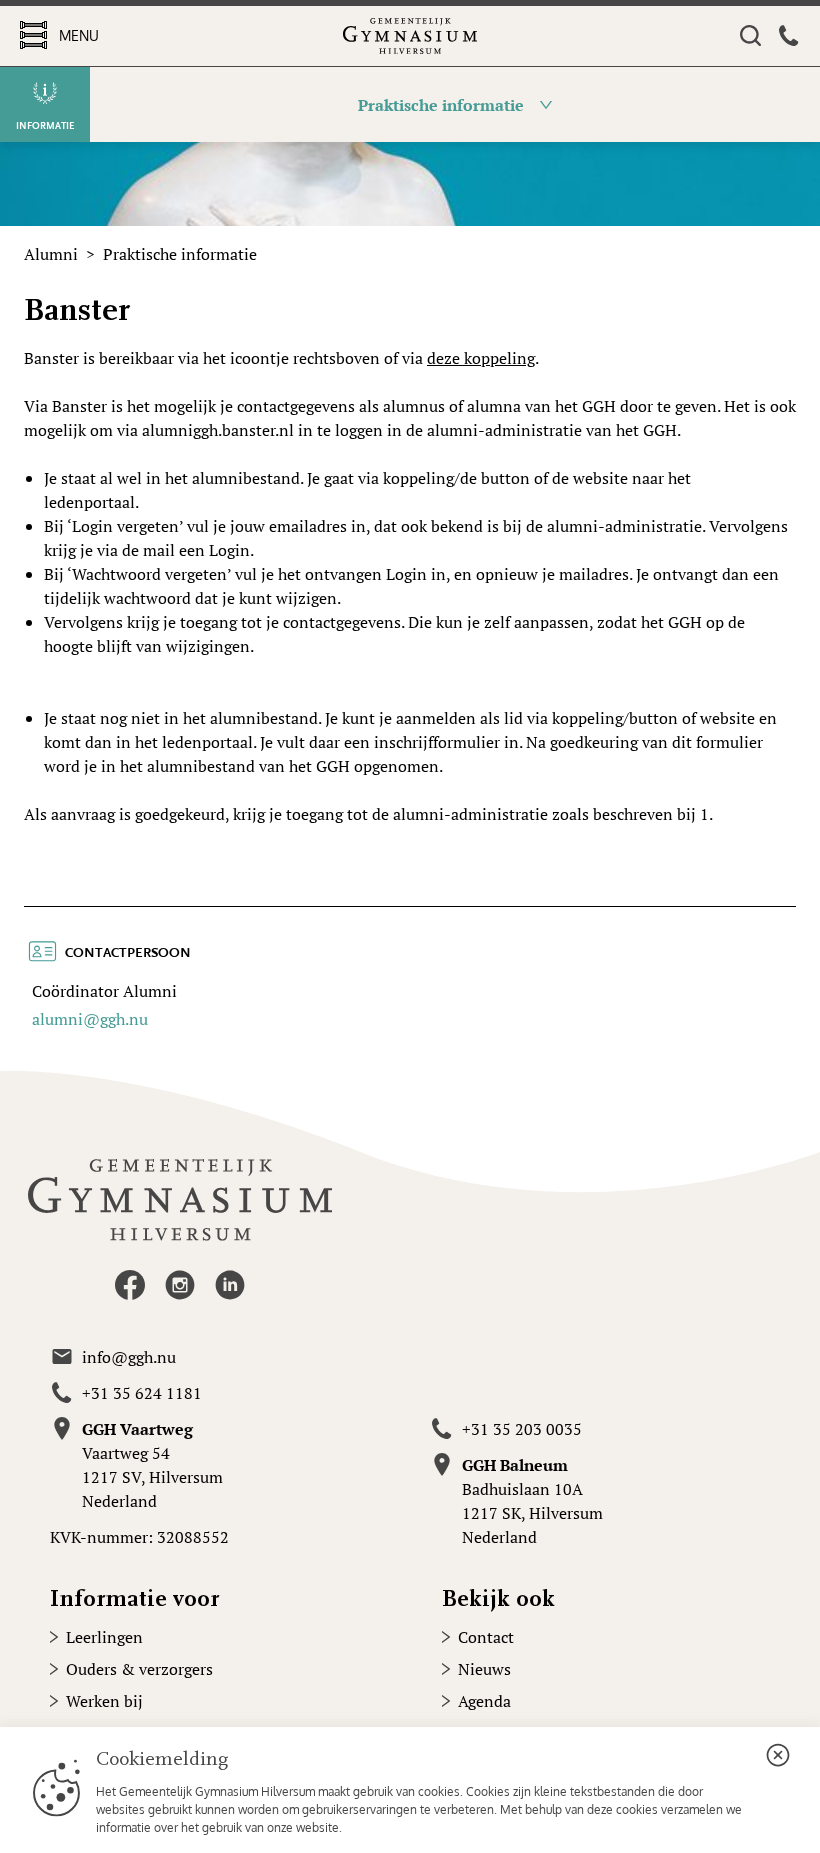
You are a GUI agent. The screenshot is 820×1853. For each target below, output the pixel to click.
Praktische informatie (180, 254)
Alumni (51, 254)
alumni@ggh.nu (90, 1019)
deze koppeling (481, 358)
